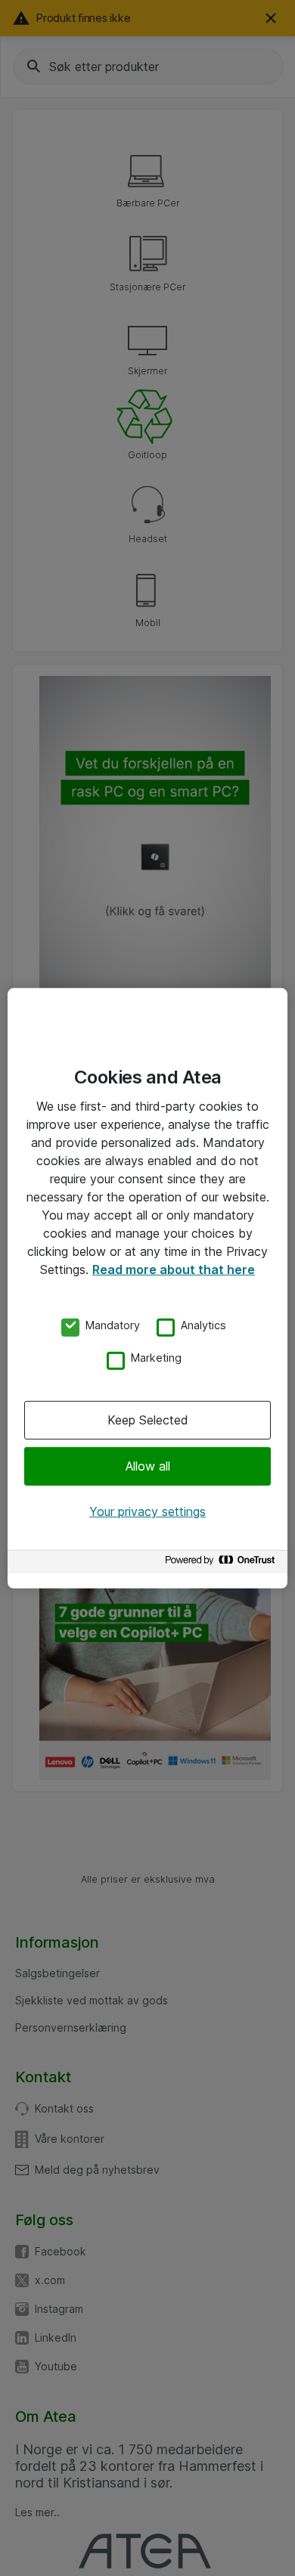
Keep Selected (148, 1420)
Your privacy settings (147, 1511)
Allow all (148, 1466)
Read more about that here (174, 1269)
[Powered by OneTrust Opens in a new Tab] (222, 1564)
